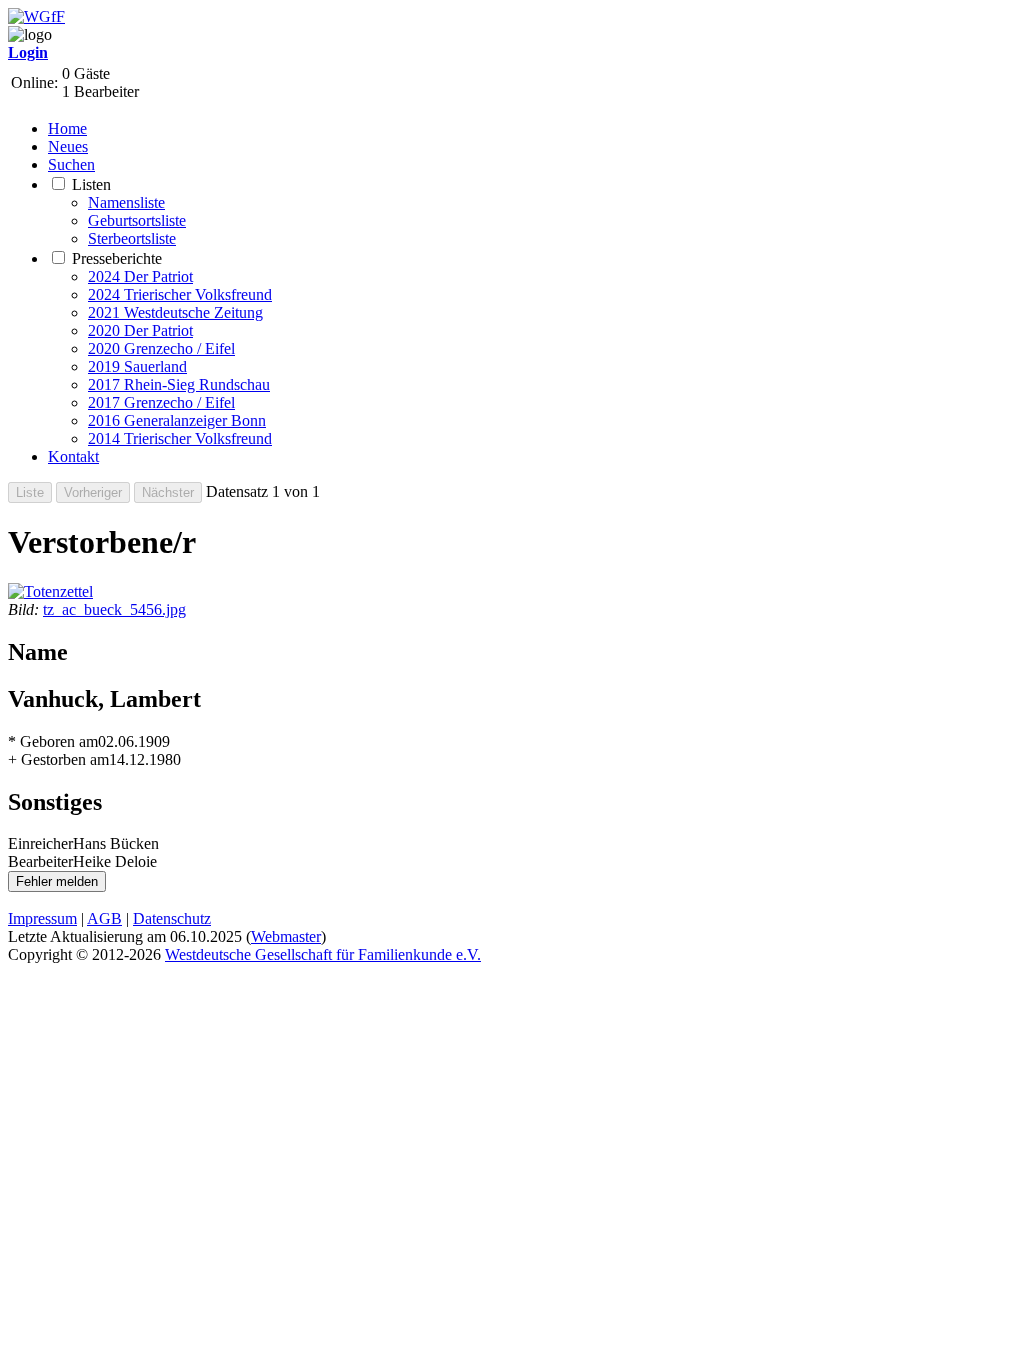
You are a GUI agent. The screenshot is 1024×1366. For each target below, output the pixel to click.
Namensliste (126, 202)
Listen (91, 184)
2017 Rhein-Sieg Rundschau (179, 384)
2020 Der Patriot (140, 330)
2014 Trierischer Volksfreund (180, 438)
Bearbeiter (40, 861)
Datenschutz (172, 918)
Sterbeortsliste (132, 238)
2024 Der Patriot (140, 276)
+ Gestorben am (58, 759)
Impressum (42, 918)
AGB (104, 918)
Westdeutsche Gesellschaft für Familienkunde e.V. (323, 954)
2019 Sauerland (137, 366)
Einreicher (40, 843)
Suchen (71, 164)
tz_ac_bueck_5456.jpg (114, 609)
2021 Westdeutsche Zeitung (175, 312)
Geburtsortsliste (137, 220)
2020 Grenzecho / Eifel (161, 348)
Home (67, 128)
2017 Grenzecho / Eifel (161, 402)
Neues (68, 146)
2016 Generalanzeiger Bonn (177, 420)
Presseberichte (117, 258)
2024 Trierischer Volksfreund (180, 294)
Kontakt (73, 456)
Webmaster (286, 936)
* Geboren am (53, 741)
